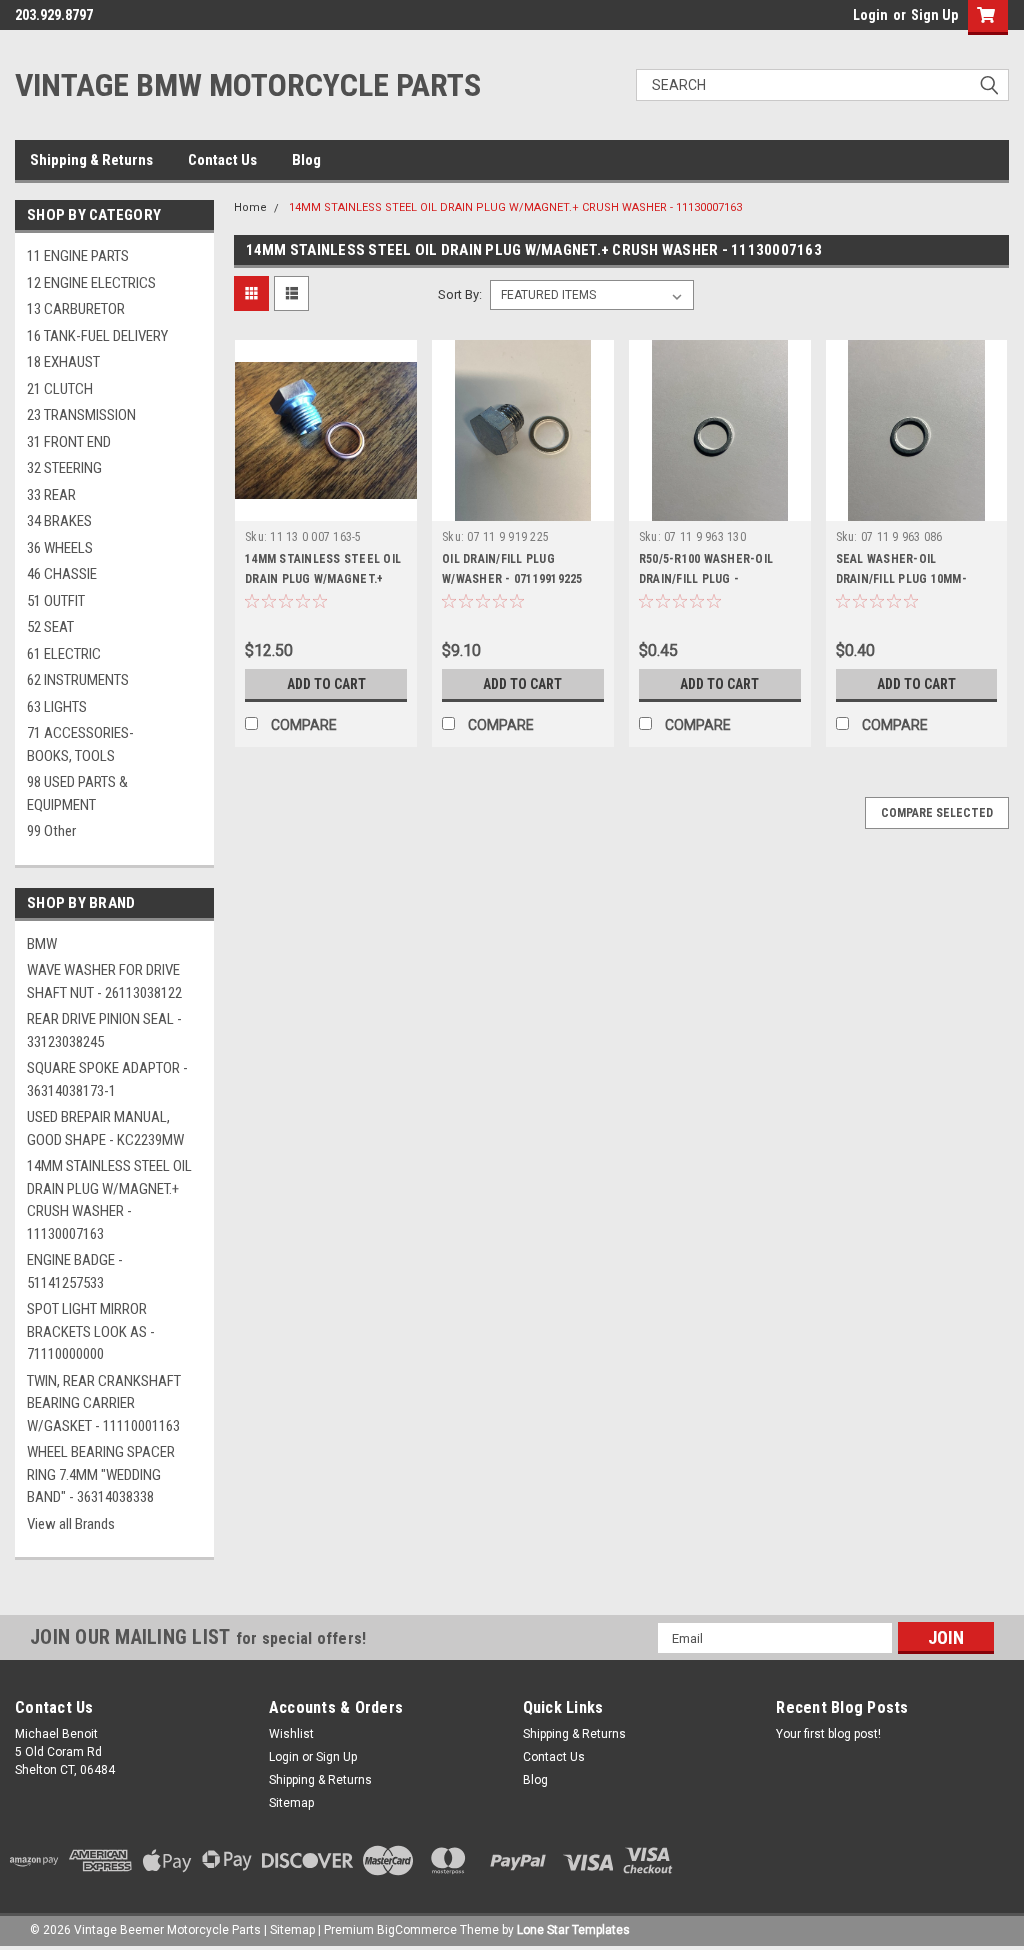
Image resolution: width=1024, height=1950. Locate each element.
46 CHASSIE (62, 574)
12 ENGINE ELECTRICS (91, 283)
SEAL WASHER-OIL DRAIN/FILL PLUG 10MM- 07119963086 (901, 579)
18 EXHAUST (63, 362)
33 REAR (51, 495)
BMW (42, 944)
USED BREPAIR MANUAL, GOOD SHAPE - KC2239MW (105, 1128)
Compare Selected (937, 813)
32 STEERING (64, 468)
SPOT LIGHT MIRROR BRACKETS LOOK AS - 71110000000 (91, 1331)
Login (870, 15)
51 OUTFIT (56, 601)
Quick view (326, 506)
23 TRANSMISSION (81, 415)
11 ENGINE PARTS (78, 256)
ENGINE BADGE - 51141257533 (75, 1271)
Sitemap (291, 1803)
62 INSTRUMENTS (78, 680)
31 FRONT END (69, 442)
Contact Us (222, 160)
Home (250, 207)
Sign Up (934, 15)
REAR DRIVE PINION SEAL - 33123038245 (104, 1030)
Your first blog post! (828, 1734)
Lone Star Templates (573, 1930)
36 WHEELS (60, 548)
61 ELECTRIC (64, 654)
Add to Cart (326, 684)
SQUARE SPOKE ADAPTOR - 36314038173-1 (107, 1079)
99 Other (51, 831)
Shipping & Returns (91, 160)
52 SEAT (50, 627)
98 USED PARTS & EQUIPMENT (77, 793)
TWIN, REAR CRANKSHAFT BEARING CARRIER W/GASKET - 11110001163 (104, 1403)
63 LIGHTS (57, 707)
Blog (306, 160)
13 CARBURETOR (76, 309)
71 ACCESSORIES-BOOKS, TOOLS (80, 744)
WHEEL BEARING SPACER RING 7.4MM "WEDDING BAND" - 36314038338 (101, 1474)
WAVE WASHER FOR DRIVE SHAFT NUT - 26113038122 (104, 981)
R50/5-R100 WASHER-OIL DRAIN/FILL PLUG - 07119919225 (706, 579)
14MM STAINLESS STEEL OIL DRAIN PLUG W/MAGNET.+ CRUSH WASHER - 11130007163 (109, 1200)
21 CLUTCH (60, 389)
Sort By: (460, 294)
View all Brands (71, 1524)
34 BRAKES (59, 521)
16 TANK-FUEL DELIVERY (97, 336)
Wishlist (291, 1734)
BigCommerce (417, 1930)
